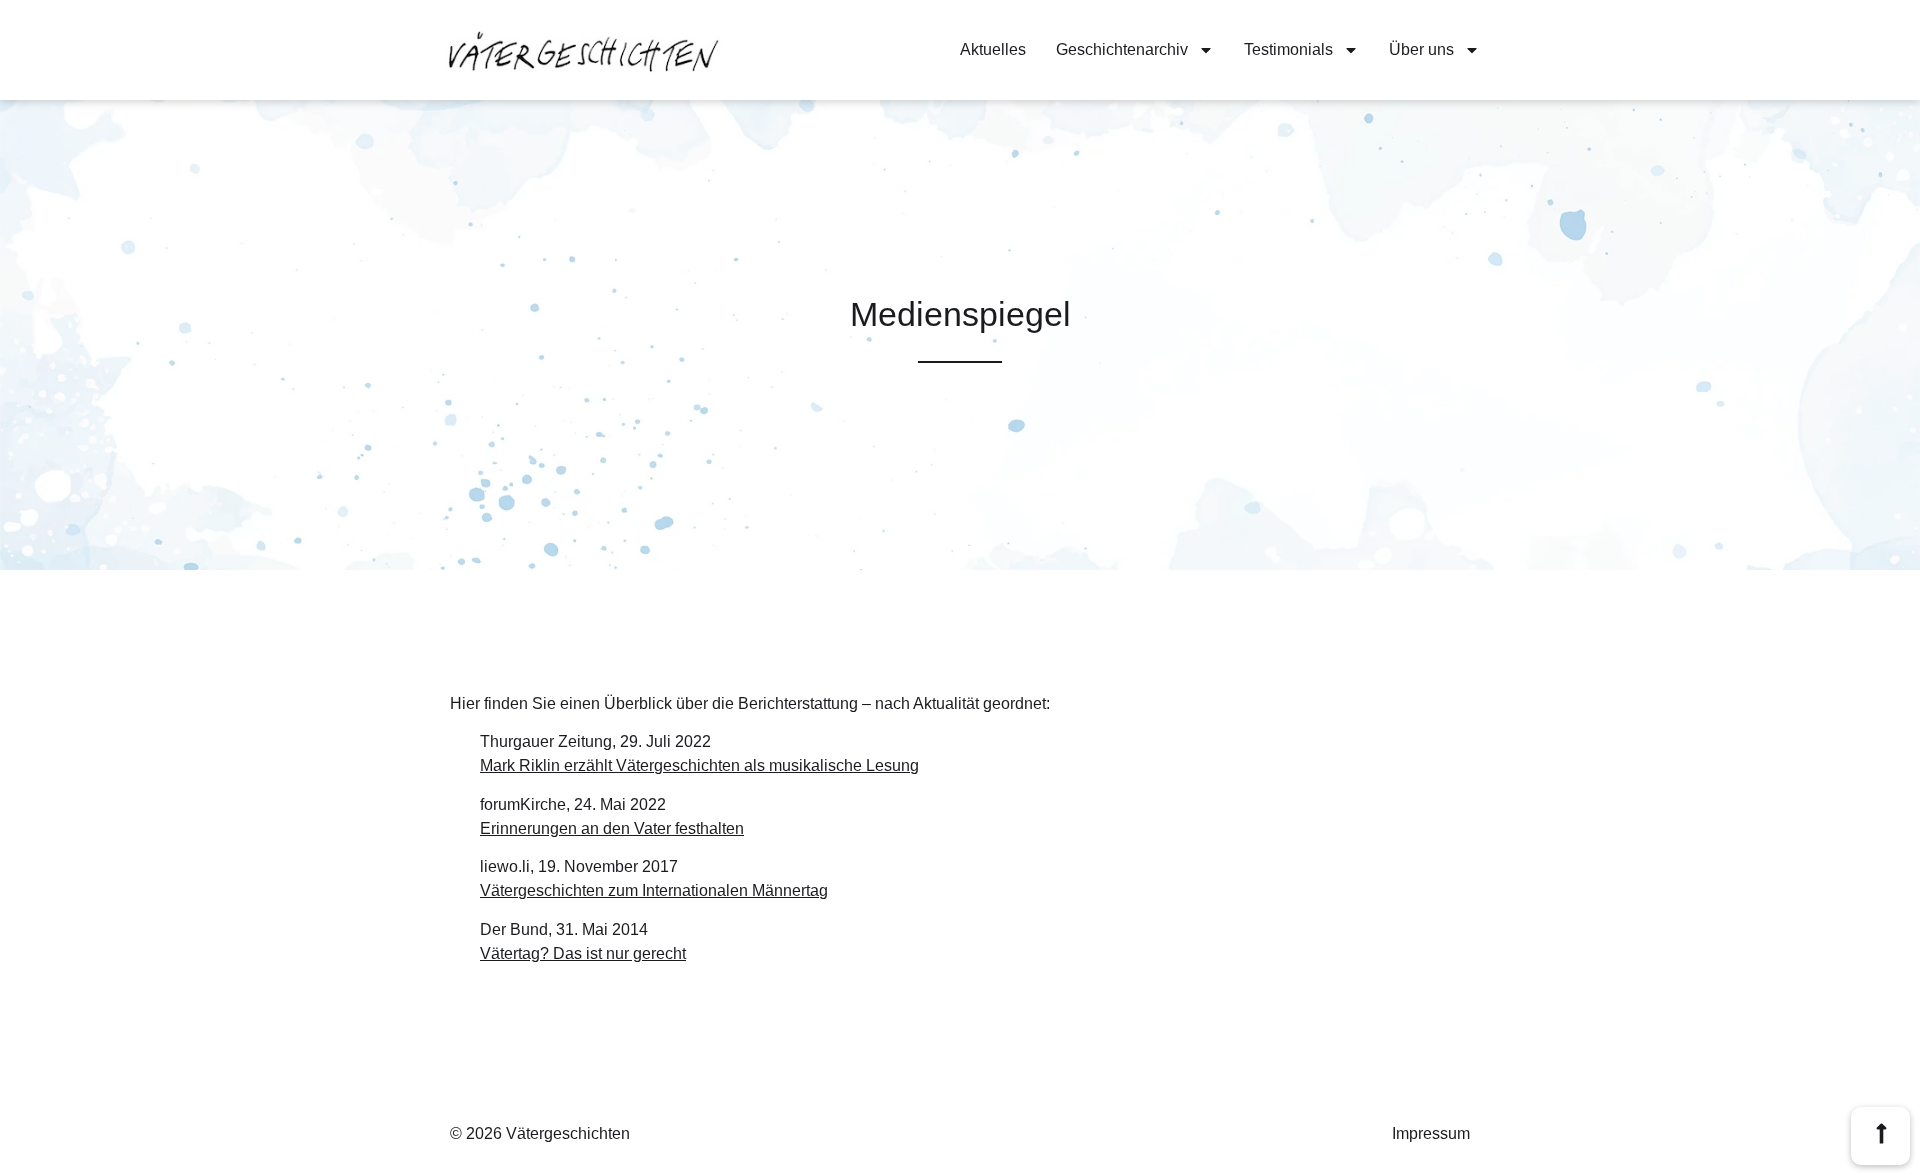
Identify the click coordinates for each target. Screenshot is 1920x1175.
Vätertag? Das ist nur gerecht (583, 953)
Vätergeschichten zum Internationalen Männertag (654, 890)
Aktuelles (993, 49)
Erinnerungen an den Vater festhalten (612, 828)
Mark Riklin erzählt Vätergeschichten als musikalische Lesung (699, 765)
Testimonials (1288, 49)
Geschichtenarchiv (1122, 49)
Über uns (1421, 49)
